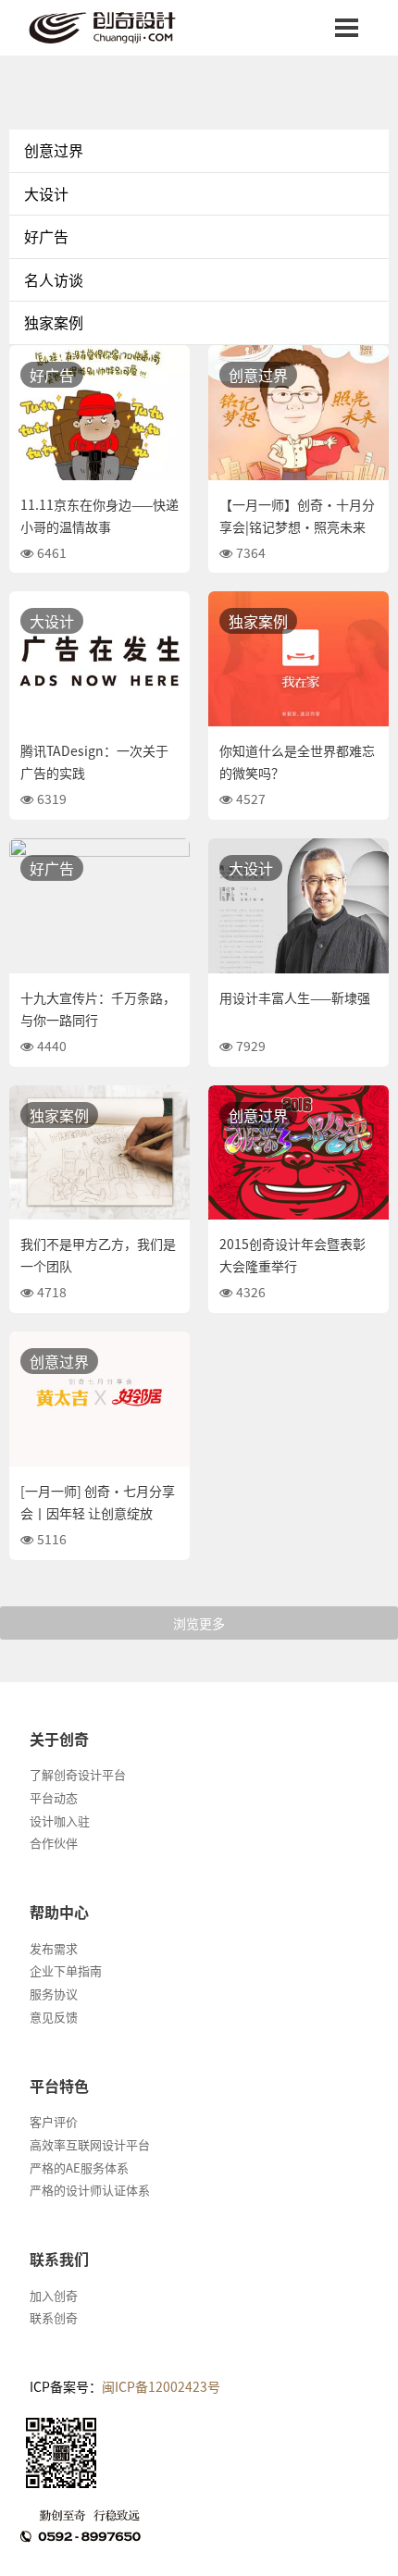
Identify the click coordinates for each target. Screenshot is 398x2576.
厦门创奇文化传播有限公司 (118, 28)
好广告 (46, 236)
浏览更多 (199, 1623)
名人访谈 (54, 279)
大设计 (46, 193)
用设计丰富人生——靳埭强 (295, 997)
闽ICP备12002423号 (161, 2386)
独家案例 (54, 322)
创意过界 (54, 150)
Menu (347, 28)
